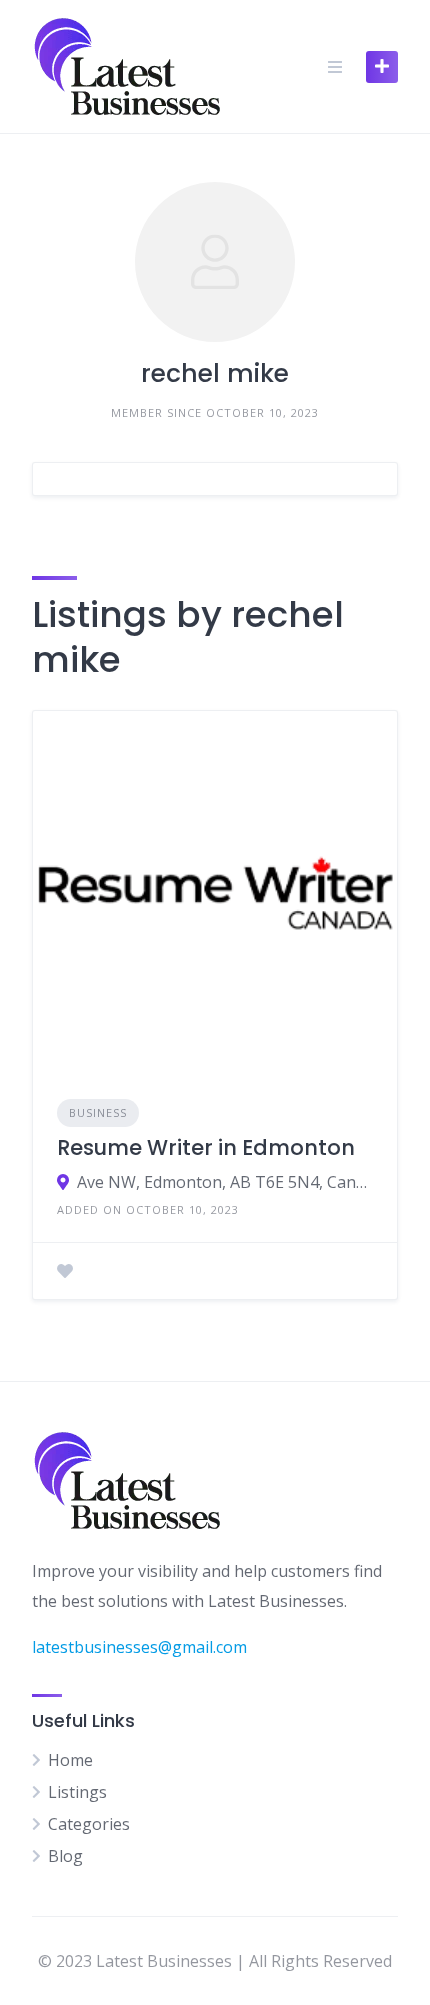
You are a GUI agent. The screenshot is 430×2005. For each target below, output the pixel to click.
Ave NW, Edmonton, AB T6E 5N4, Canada (225, 1182)
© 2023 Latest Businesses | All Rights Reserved (215, 1961)
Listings (77, 1792)
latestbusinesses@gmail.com (139, 1647)
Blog (65, 1856)
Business (98, 1112)
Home (70, 1760)
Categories (89, 1824)
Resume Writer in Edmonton (206, 1147)
